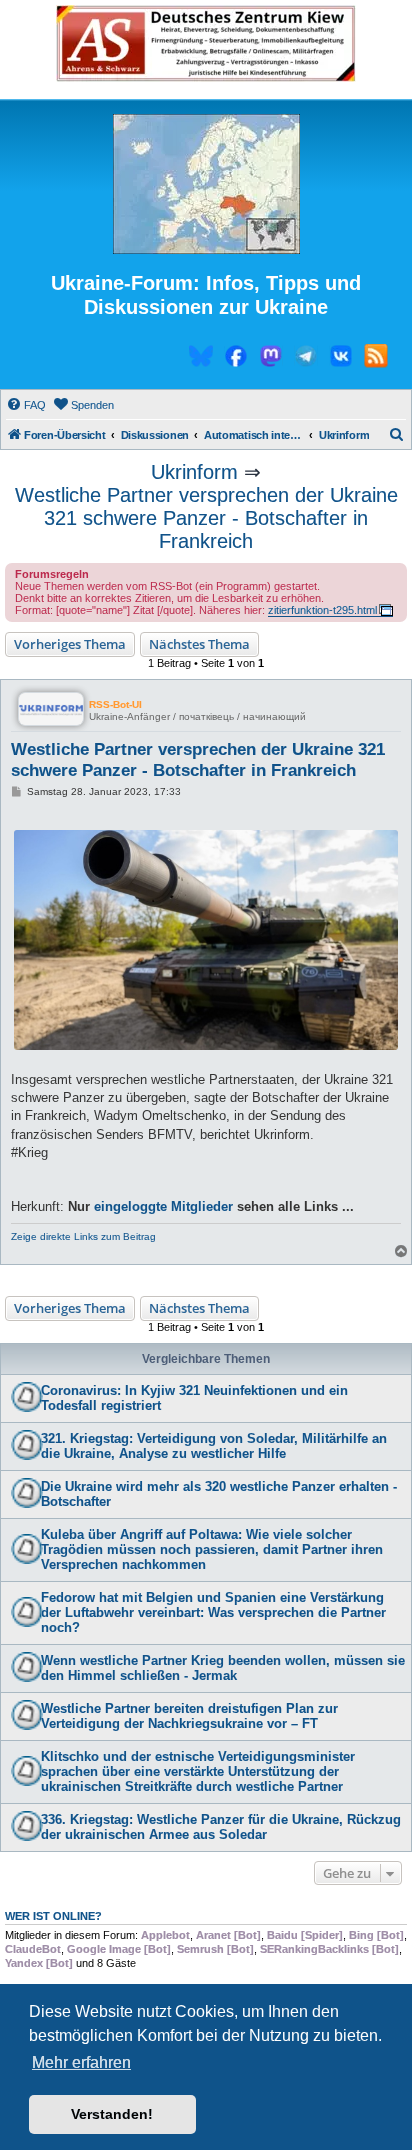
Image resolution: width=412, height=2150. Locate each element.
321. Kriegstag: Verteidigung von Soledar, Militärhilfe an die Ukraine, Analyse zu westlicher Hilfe (214, 1446)
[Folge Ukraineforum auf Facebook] (236, 359)
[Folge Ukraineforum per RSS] (376, 359)
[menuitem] (26, 405)
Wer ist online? (53, 1916)
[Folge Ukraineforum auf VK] (341, 359)
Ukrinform (194, 472)
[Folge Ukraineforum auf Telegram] (306, 359)
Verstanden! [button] (112, 2114)
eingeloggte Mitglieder (163, 1206)
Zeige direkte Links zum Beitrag (83, 1236)
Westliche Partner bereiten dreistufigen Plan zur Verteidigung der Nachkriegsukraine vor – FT (189, 1716)
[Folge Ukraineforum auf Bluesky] (201, 359)
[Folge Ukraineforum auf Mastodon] (271, 359)
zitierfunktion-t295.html (322, 610)
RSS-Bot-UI (115, 704)
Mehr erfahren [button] (81, 2062)
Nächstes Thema (199, 644)
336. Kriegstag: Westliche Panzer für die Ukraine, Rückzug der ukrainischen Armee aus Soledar (221, 1827)
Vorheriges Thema (70, 644)
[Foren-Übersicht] (206, 185)
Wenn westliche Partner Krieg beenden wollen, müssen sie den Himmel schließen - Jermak (223, 1668)
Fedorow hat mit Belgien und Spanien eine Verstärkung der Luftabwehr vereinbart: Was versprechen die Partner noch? (213, 1612)
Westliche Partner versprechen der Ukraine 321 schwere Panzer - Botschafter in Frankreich (206, 518)
